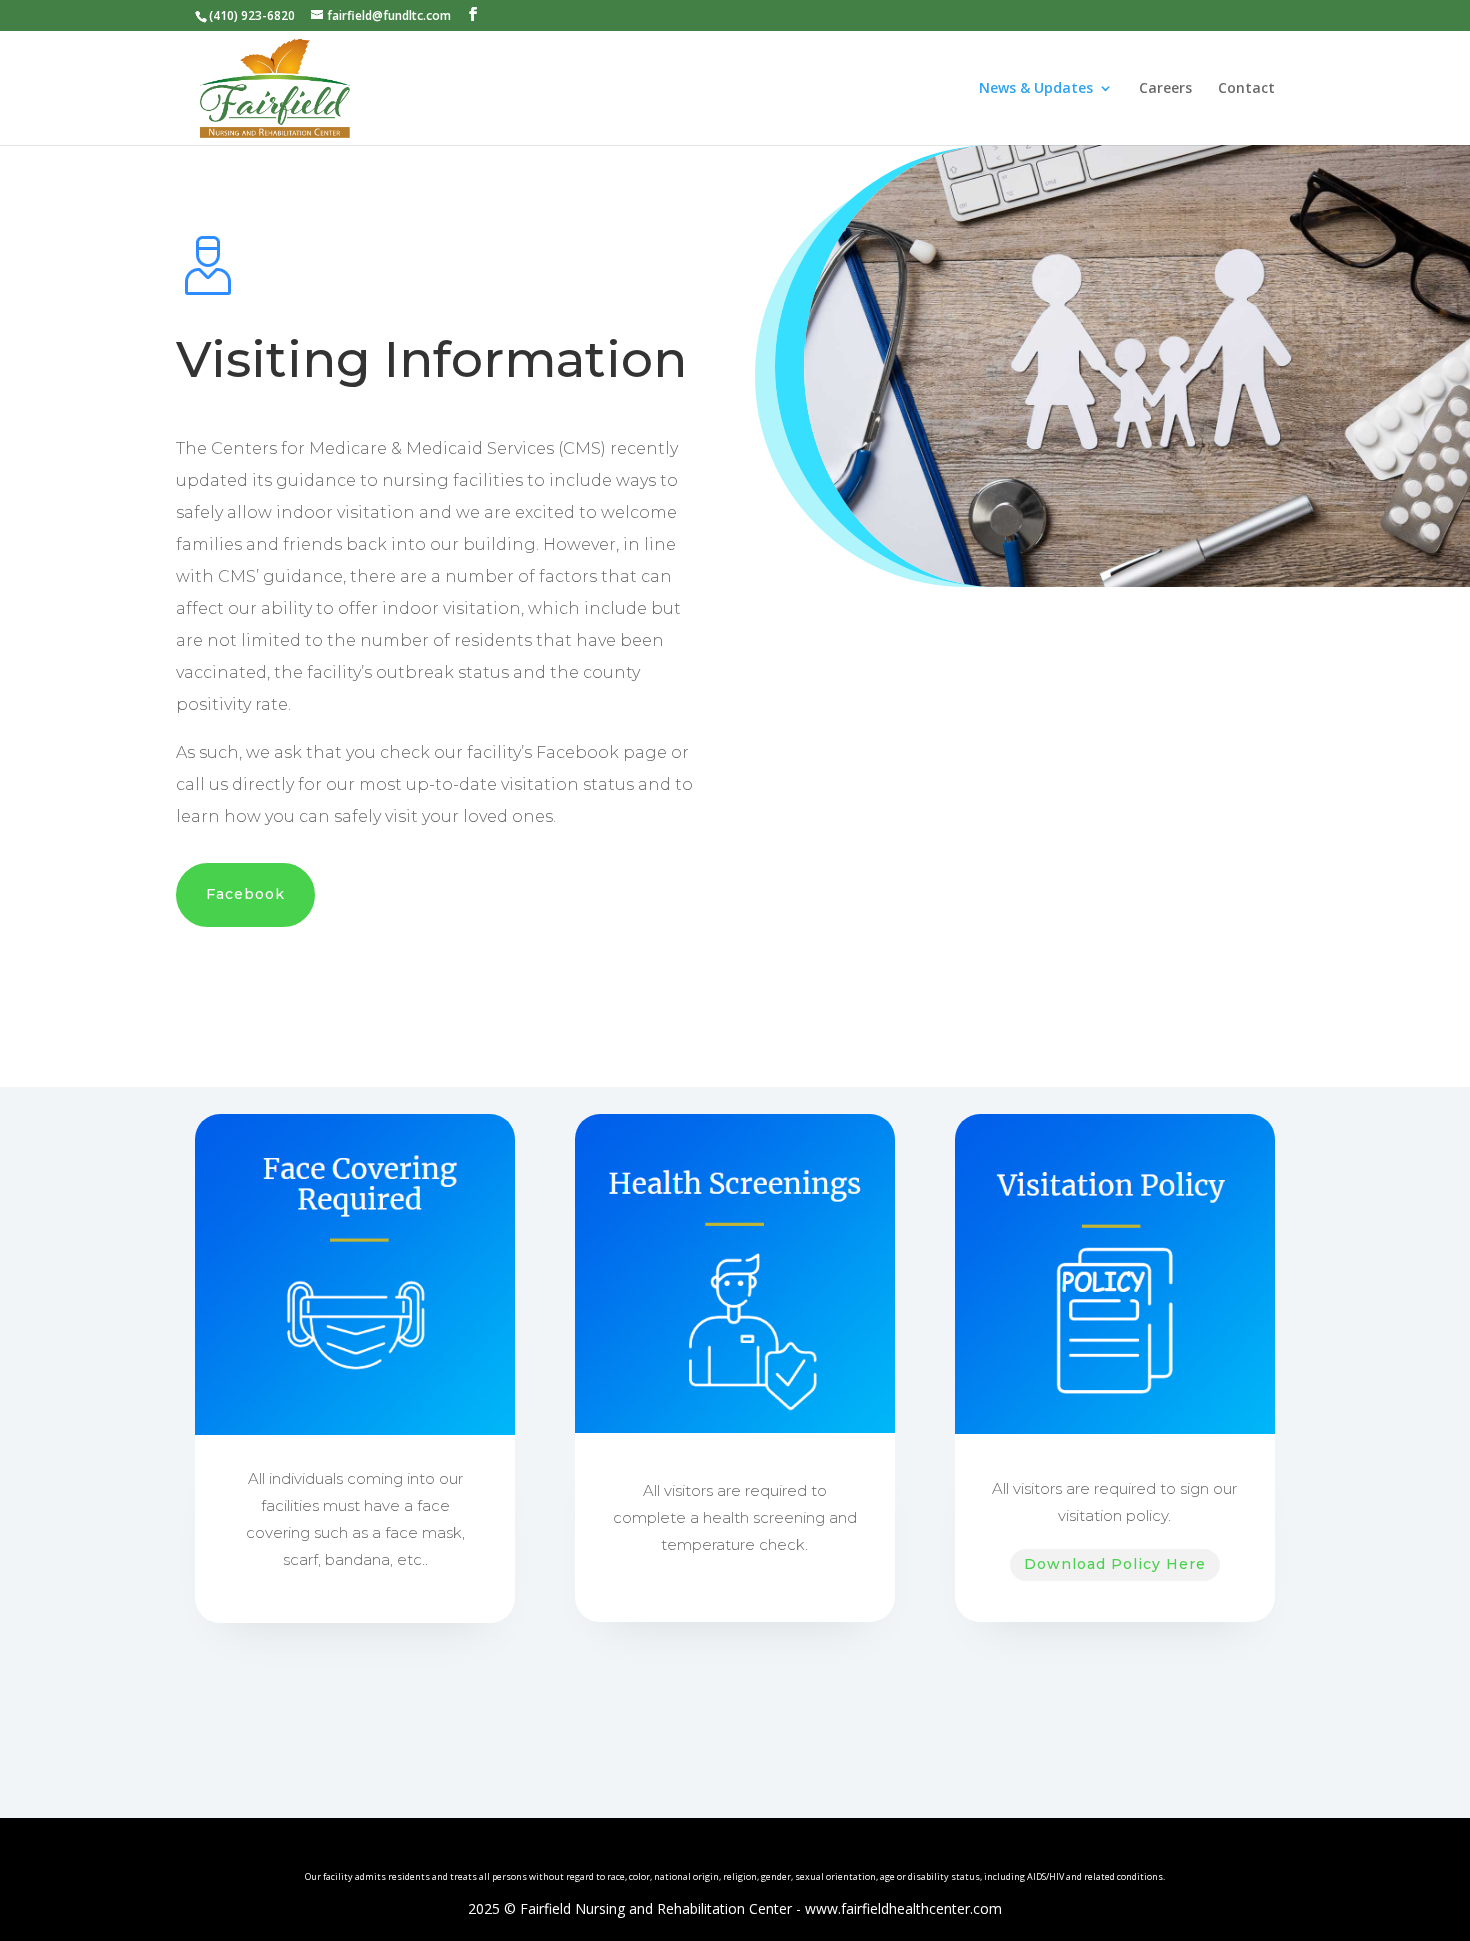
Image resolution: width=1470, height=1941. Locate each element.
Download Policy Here (1115, 1564)
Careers (1165, 89)
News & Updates (1036, 89)
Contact (1246, 89)
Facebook (245, 894)
